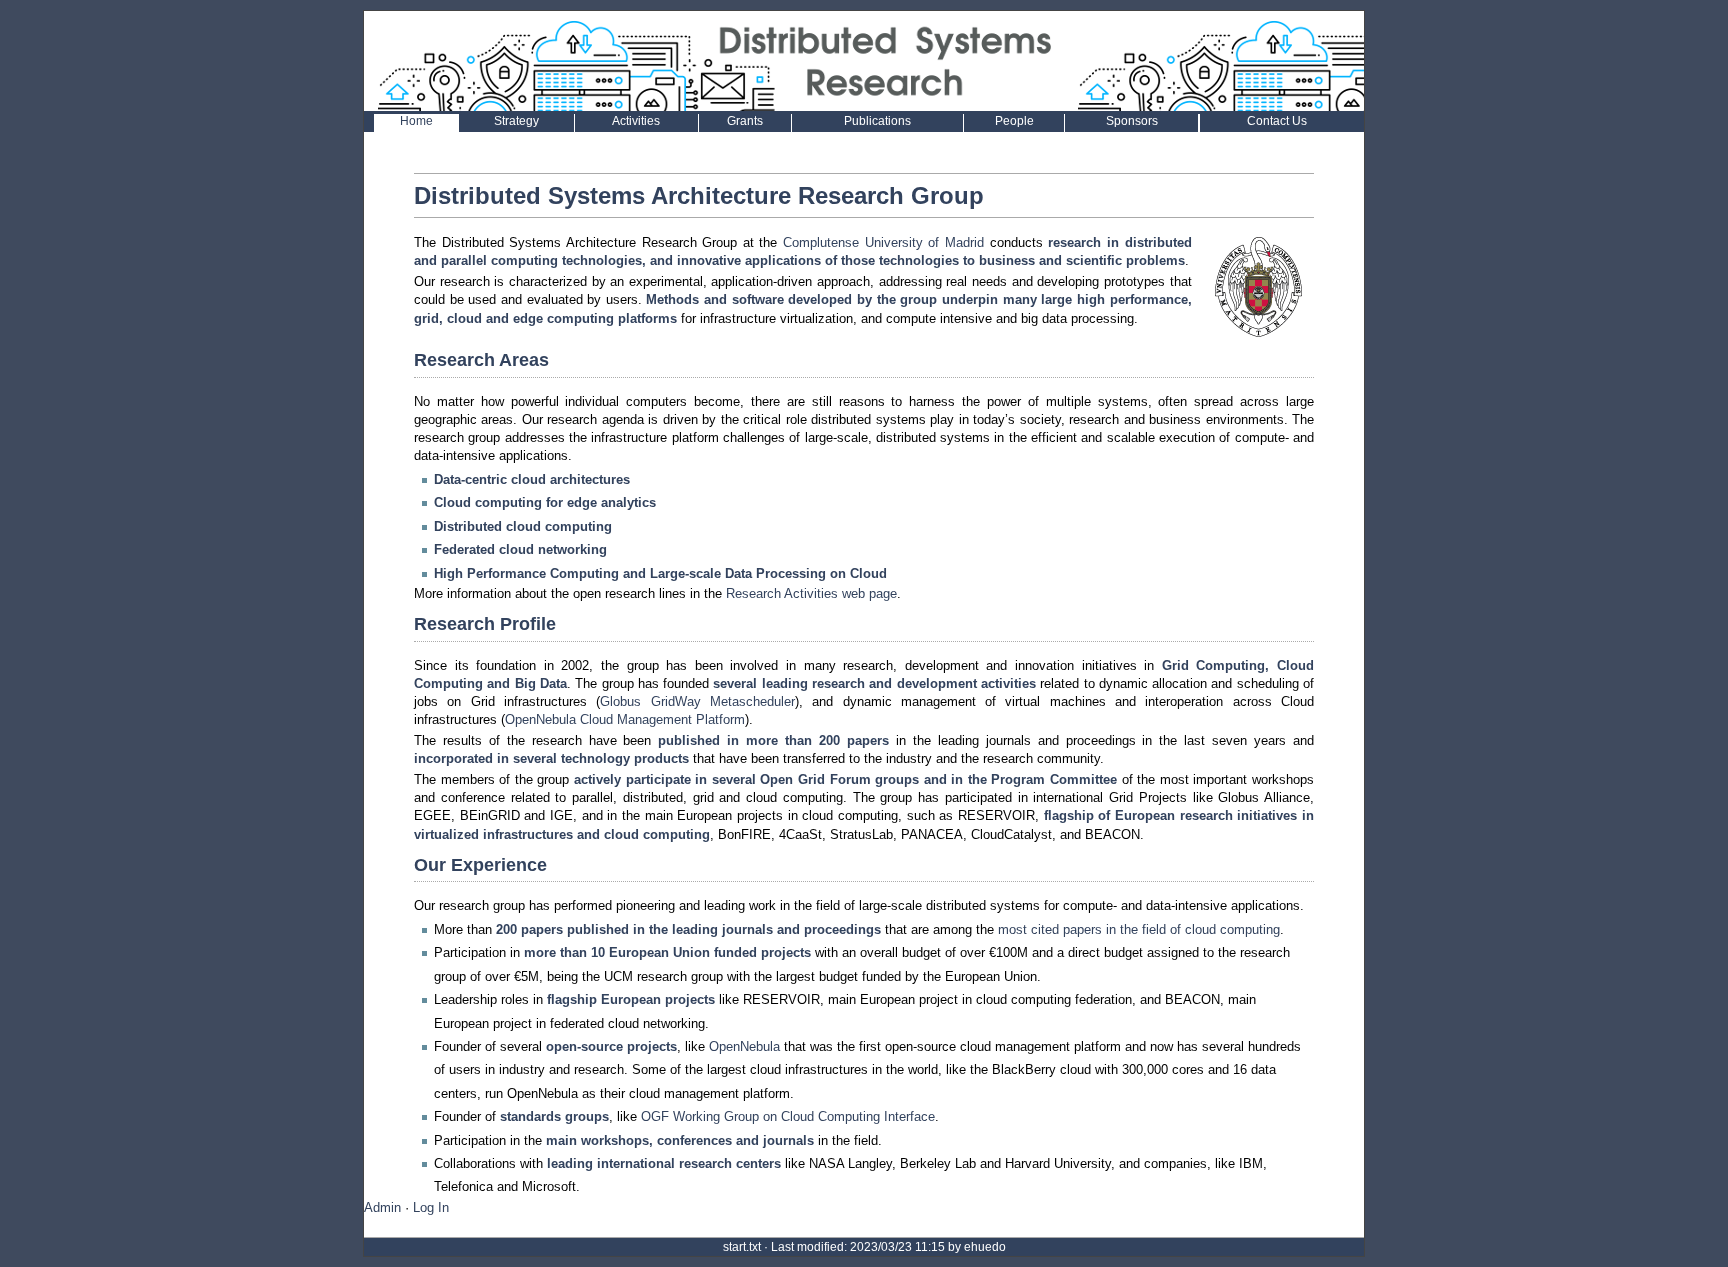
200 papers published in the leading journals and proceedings (688, 929)
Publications (877, 121)
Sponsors (1132, 121)
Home (416, 121)
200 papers (854, 740)
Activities (636, 121)
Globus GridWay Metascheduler (697, 701)
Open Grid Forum (815, 779)
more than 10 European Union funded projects (667, 952)
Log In (431, 1207)
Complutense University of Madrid (883, 242)
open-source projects (611, 1046)
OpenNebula (744, 1046)
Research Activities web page (811, 593)
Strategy (516, 121)
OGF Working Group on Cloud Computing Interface (788, 1116)
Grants (745, 121)
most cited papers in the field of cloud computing (1139, 929)
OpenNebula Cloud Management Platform (625, 719)
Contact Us (1277, 121)
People (1014, 121)
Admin (382, 1207)
